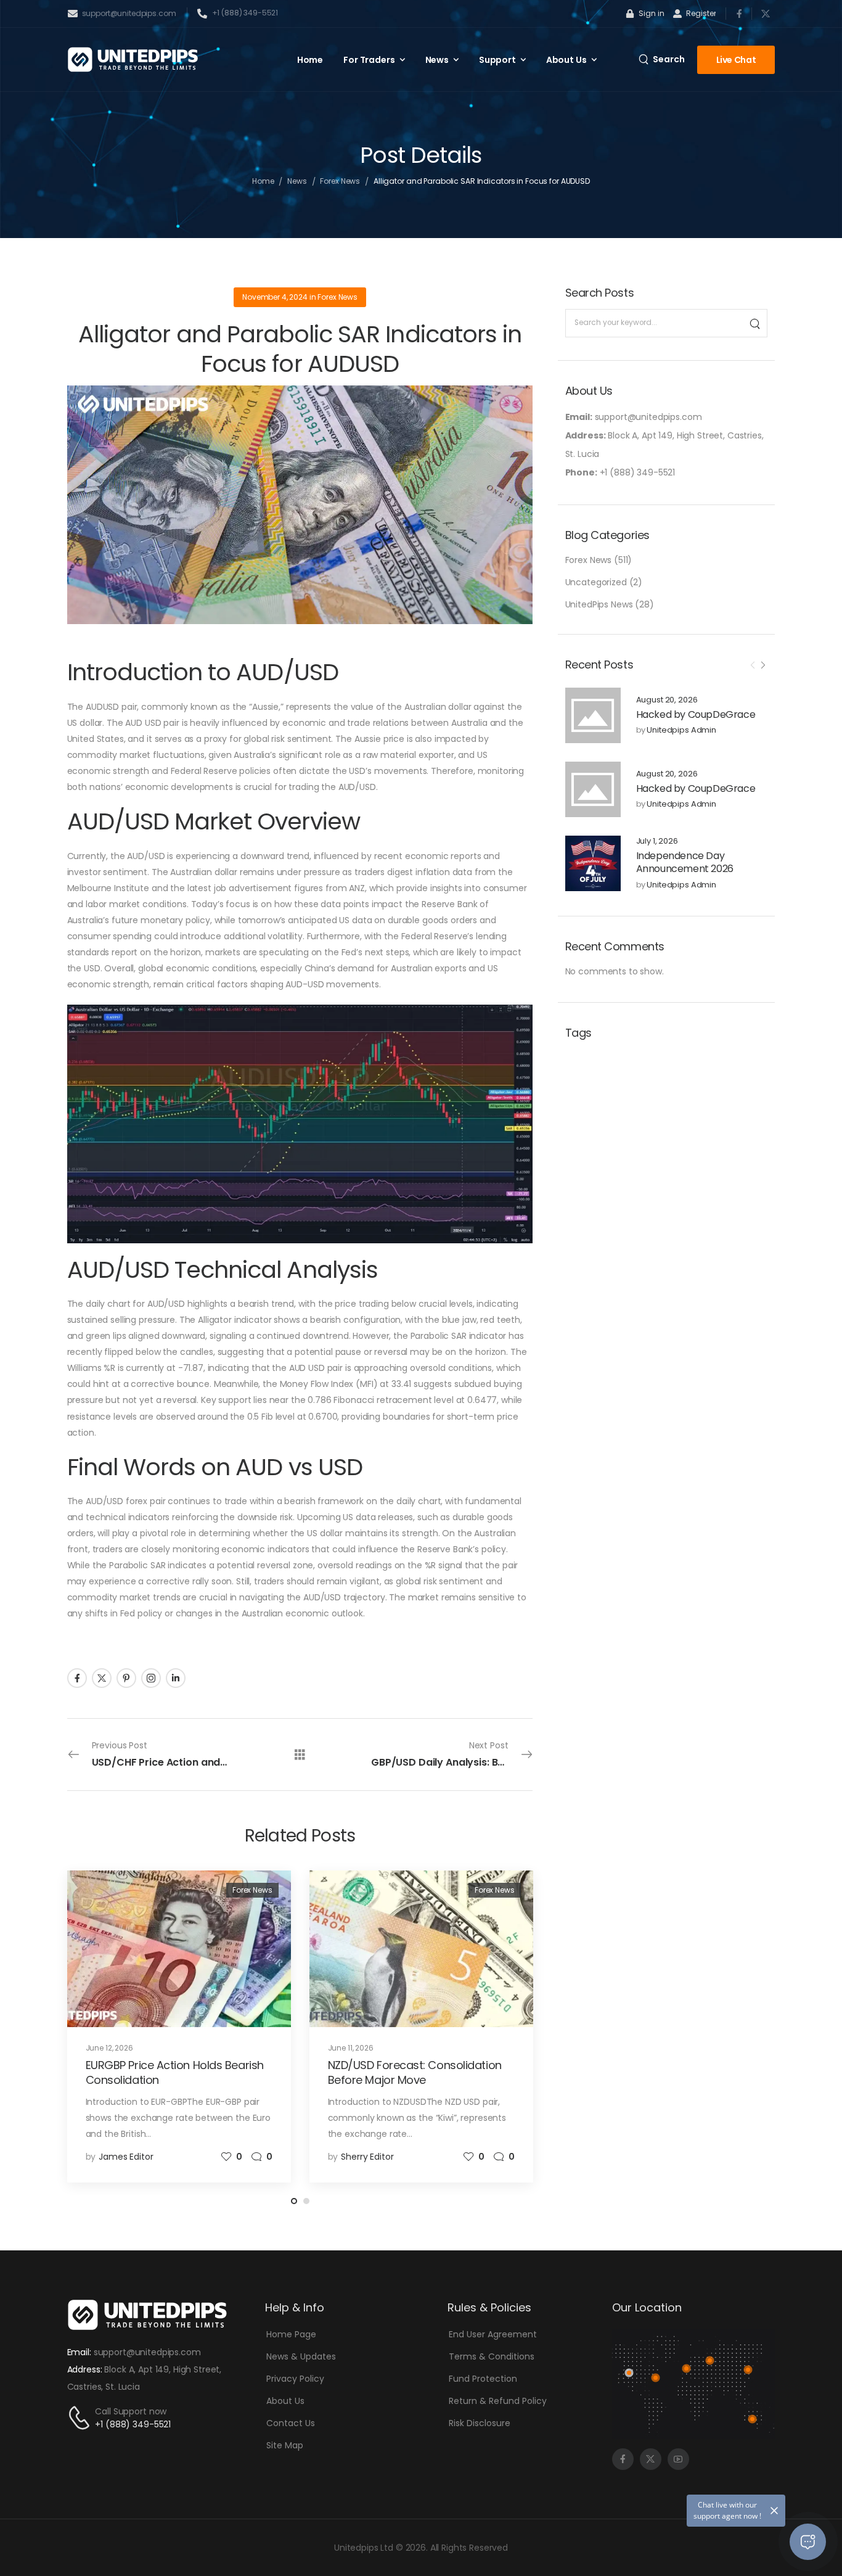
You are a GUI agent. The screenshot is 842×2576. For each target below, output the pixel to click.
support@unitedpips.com (147, 2352)
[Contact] (81, 2418)
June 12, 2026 (109, 2048)
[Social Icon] (739, 13)
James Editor (126, 2157)
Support (497, 60)
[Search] (754, 323)
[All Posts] (300, 1754)
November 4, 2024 (275, 297)
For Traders (369, 60)
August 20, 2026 (667, 700)
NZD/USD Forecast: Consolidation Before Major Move (415, 2072)
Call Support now (131, 2411)
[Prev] (753, 665)
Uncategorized (596, 582)
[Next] (762, 665)
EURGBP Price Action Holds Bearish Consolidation (175, 2072)
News (437, 60)
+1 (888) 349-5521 (133, 2424)
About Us (566, 60)
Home (310, 60)
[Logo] (133, 60)
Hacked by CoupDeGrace (696, 714)
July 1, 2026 (657, 842)
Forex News (340, 181)
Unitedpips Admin (681, 730)
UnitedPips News (599, 604)
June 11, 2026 (351, 2048)
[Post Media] (593, 715)
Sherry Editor (367, 2157)
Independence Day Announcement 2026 (685, 862)
